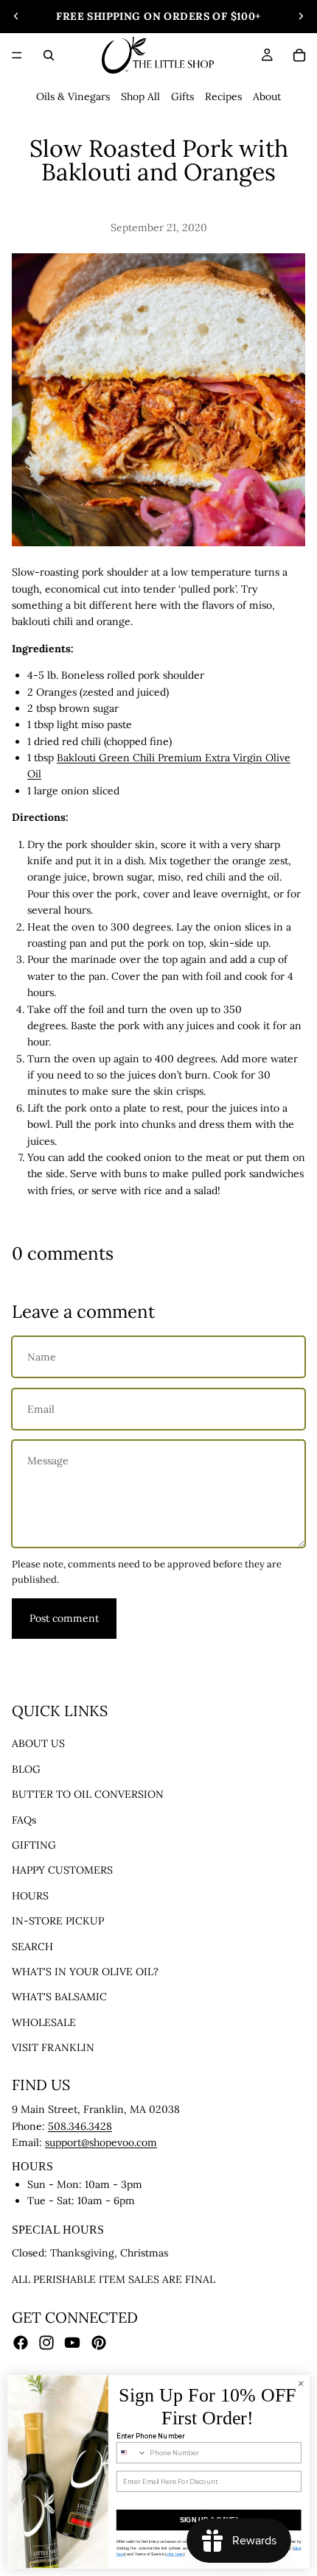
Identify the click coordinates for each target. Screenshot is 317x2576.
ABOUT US (38, 1743)
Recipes (223, 96)
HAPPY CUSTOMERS (62, 1870)
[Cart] (299, 55)
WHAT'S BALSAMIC (59, 1997)
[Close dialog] (301, 2384)
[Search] (49, 55)
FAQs (24, 1819)
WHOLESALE (44, 2022)
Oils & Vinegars (73, 96)
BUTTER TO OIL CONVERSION (88, 1794)
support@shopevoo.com (101, 2142)
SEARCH (32, 1946)
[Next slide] (301, 16)
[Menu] (17, 55)
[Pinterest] (99, 2342)
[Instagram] (46, 2342)
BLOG (26, 1768)
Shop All (140, 96)
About (267, 96)
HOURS (30, 1895)
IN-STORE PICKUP (58, 1921)
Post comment (64, 1618)
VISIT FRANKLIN (53, 2047)
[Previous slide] (16, 16)
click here (175, 2554)
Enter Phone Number (151, 2436)
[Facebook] (21, 2342)
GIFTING (34, 1845)
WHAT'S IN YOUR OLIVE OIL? (85, 1972)
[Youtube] (72, 2342)
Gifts (182, 96)
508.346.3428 (80, 2126)
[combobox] (131, 2453)
